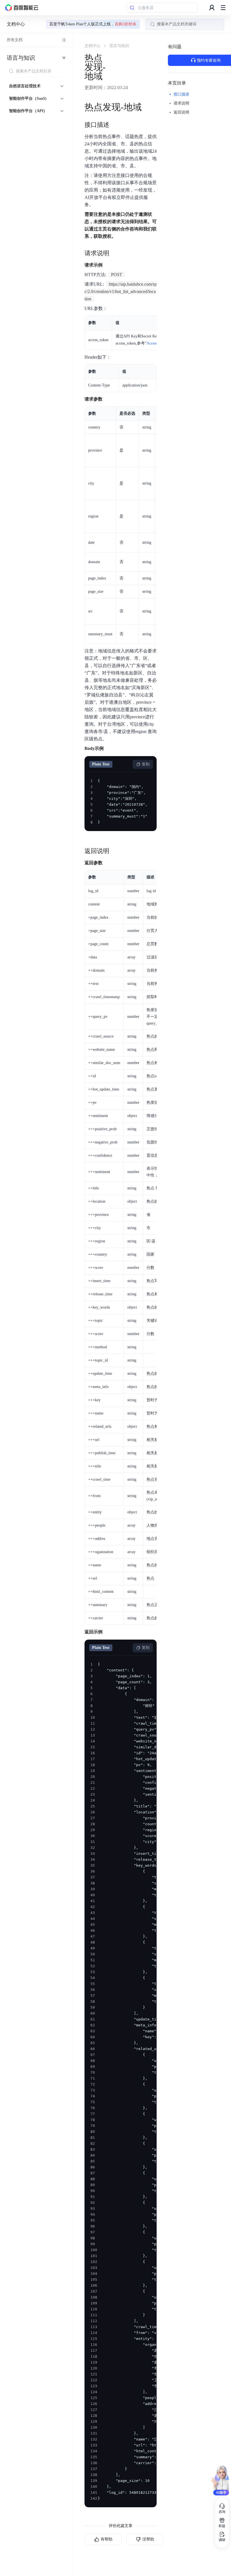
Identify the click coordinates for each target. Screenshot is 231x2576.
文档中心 (16, 24)
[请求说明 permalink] (115, 253)
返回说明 (181, 112)
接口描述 (181, 94)
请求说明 (181, 103)
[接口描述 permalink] (115, 125)
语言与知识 (21, 58)
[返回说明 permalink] (115, 851)
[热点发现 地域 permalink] (147, 107)
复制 (146, 764)
